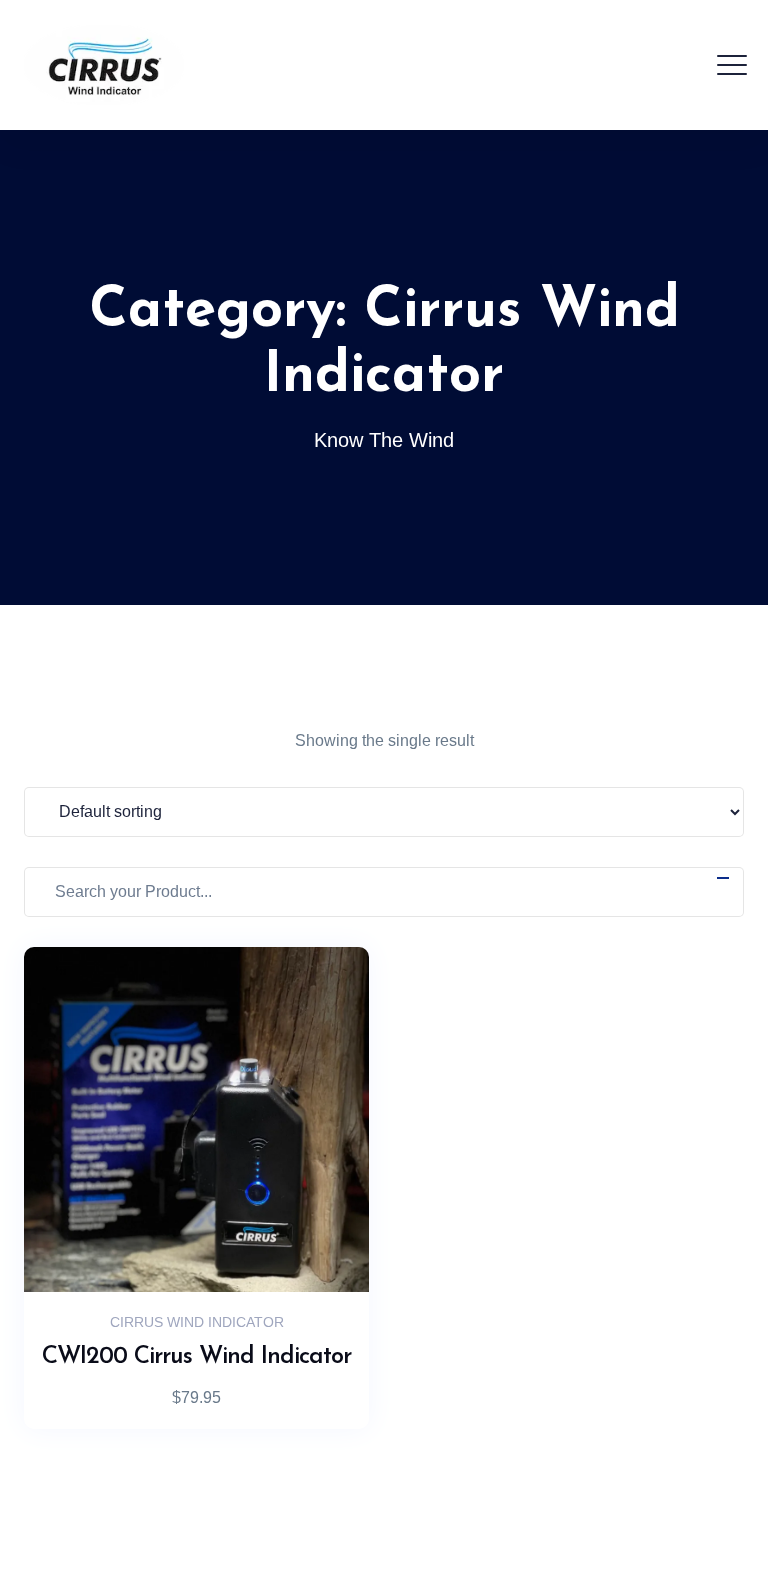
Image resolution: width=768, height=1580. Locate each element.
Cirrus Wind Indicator (197, 1322)
